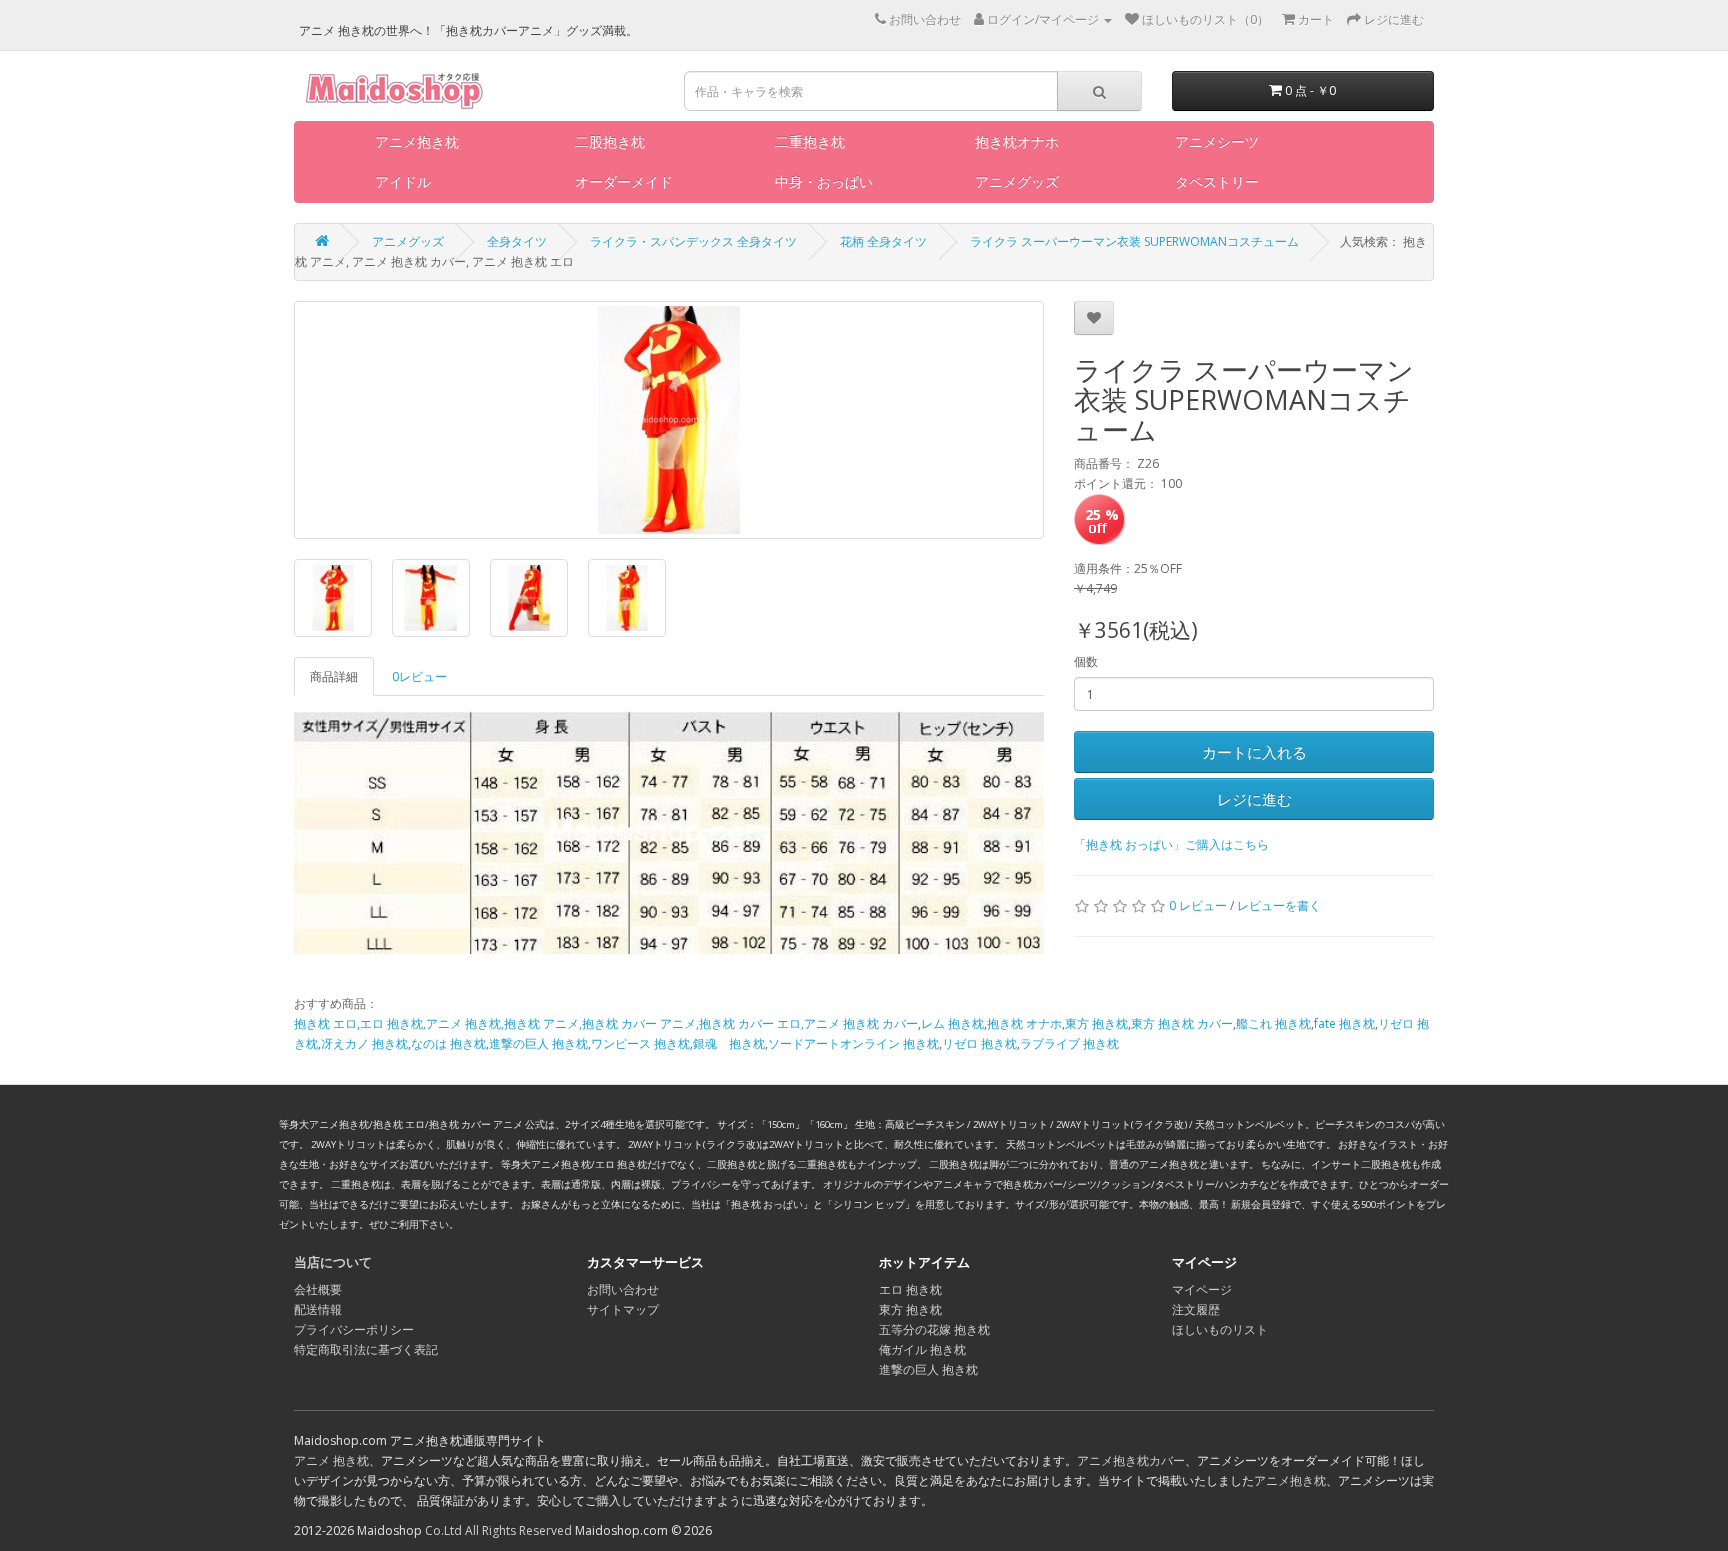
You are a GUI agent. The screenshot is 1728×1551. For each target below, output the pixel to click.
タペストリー (1217, 181)
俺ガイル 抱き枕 (922, 1349)
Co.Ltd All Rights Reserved (498, 1530)
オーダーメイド (624, 181)
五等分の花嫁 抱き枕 (934, 1329)
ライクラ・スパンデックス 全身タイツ (693, 241)
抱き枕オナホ (1017, 141)
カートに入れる (1254, 752)
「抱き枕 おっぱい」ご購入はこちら (1171, 844)
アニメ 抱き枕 (331, 1460)
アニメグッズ (1017, 181)
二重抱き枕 (810, 141)
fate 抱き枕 (1344, 1023)
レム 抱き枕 (952, 1023)
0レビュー (419, 676)
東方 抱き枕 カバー (1182, 1023)
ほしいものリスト (1220, 1329)
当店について (333, 1262)
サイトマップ (623, 1309)
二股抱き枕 (610, 141)
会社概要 (318, 1289)
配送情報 (318, 1309)
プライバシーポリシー (354, 1329)
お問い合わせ (623, 1289)
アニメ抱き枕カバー (1131, 1460)
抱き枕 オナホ (1024, 1023)
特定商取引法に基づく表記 (366, 1349)
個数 (1086, 661)
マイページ (1202, 1289)
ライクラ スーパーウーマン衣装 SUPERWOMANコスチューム (1134, 241)
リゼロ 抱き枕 (979, 1043)
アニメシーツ (1217, 141)
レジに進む (1254, 799)
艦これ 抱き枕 (1273, 1023)
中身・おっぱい (824, 181)
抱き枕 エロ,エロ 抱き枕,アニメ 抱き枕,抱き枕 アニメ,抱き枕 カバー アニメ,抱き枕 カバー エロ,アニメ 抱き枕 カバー (606, 1023)
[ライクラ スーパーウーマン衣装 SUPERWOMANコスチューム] (669, 420)
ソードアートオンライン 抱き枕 (853, 1043)
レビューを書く (1279, 905)
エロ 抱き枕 (910, 1289)
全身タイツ (517, 241)
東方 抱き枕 (1096, 1023)
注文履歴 (1196, 1309)
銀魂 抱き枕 (729, 1043)
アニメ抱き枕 (417, 141)
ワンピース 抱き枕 (640, 1043)
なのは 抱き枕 (448, 1043)
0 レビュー (1198, 905)
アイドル (403, 181)
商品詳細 (334, 676)
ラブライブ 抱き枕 (1069, 1043)
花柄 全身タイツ (883, 241)
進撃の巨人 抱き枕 (538, 1043)
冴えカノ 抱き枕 (364, 1043)
